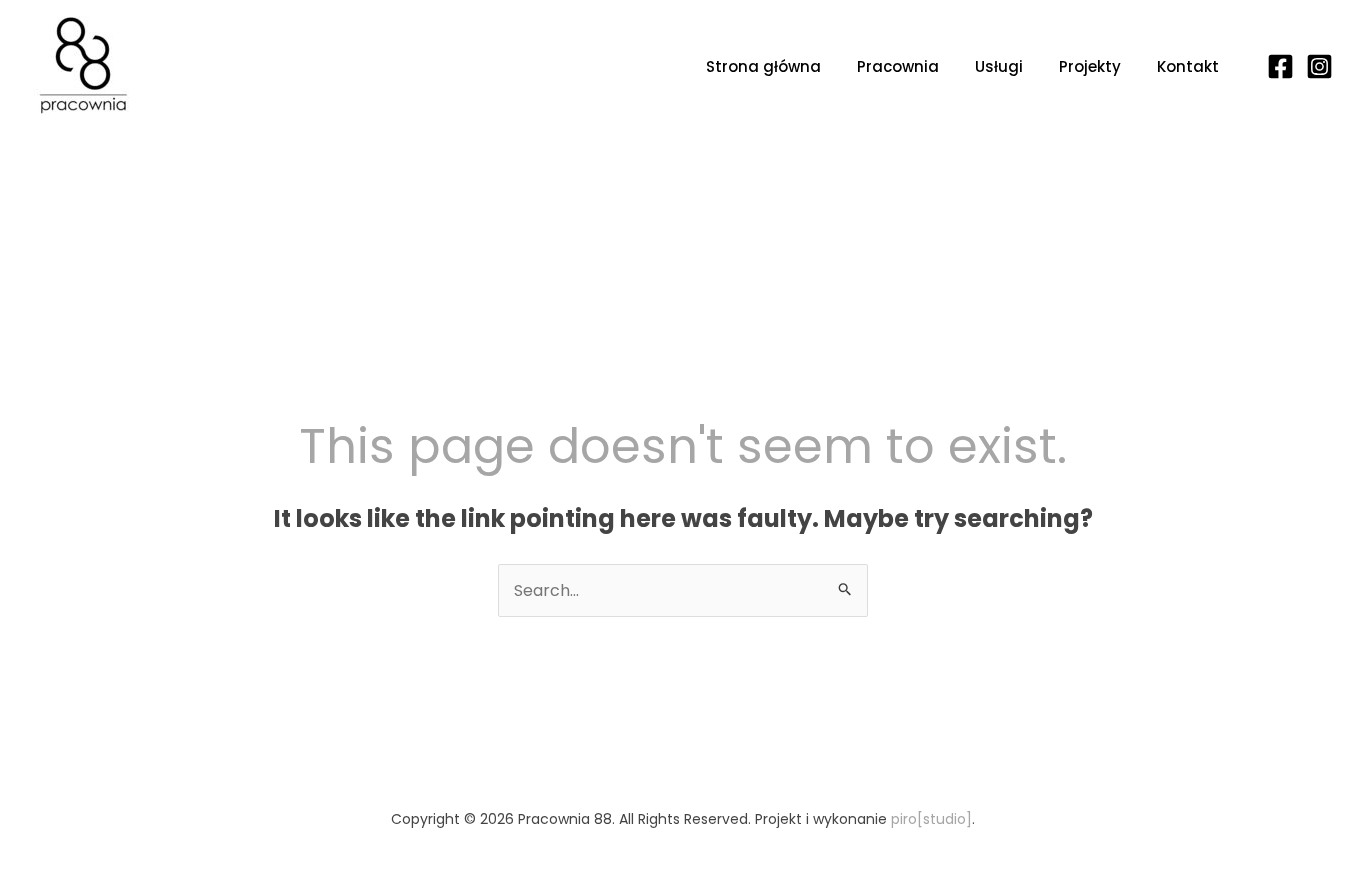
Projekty (1090, 66)
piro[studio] (931, 819)
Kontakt (1188, 66)
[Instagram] (1319, 66)
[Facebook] (1280, 66)
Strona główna (763, 66)
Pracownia (898, 66)
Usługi (999, 66)
